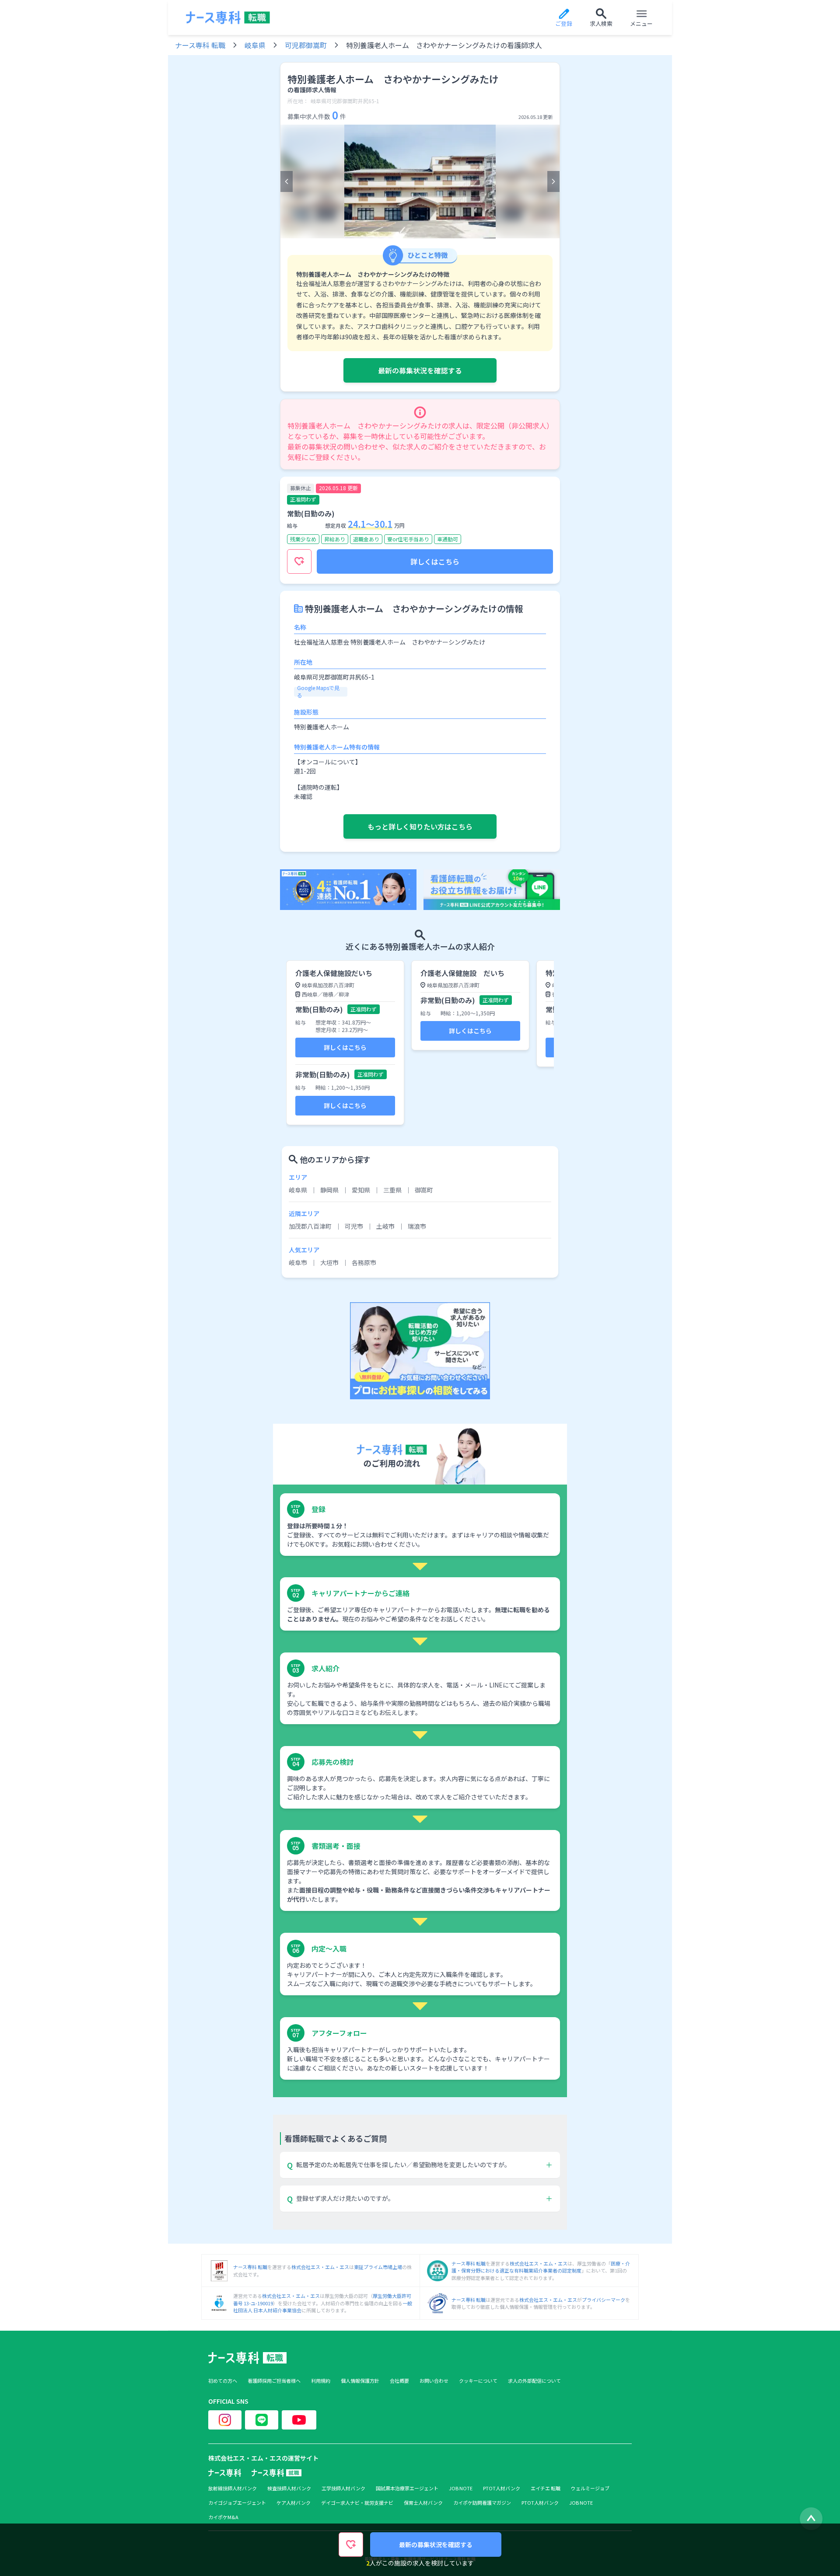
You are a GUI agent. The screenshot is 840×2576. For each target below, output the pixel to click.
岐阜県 (255, 45)
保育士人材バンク (423, 2503)
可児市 (354, 1226)
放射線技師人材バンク (233, 2488)
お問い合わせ (434, 2381)
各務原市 (364, 1262)
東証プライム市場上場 (378, 2267)
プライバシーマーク (604, 2300)
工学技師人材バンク (343, 2488)
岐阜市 (298, 1262)
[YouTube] (299, 2420)
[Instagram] (225, 2420)
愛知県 (361, 1190)
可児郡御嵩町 (306, 45)
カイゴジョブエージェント (237, 2503)
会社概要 (399, 2381)
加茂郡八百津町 (310, 1226)
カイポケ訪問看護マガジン (482, 2503)
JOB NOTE (461, 2488)
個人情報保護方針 (360, 2381)
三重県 (392, 1190)
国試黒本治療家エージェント (407, 2488)
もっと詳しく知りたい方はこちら (420, 826)
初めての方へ (223, 2381)
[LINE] (262, 2420)
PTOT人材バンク (502, 2488)
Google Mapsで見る (318, 691)
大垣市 (329, 1262)
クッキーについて (478, 2381)
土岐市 (385, 1226)
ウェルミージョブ (590, 2488)
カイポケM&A (223, 2517)
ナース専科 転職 (200, 45)
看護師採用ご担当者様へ (274, 2381)
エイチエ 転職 (546, 2488)
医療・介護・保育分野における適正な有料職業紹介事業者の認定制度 (541, 2267)
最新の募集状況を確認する (420, 370)
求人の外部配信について (534, 2381)
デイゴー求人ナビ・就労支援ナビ (357, 2503)
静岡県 (329, 1190)
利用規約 (321, 2381)
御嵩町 (424, 1190)
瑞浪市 (417, 1226)
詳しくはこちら (435, 561)
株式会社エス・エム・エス (320, 2267)
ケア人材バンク (294, 2503)
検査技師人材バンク (289, 2488)
